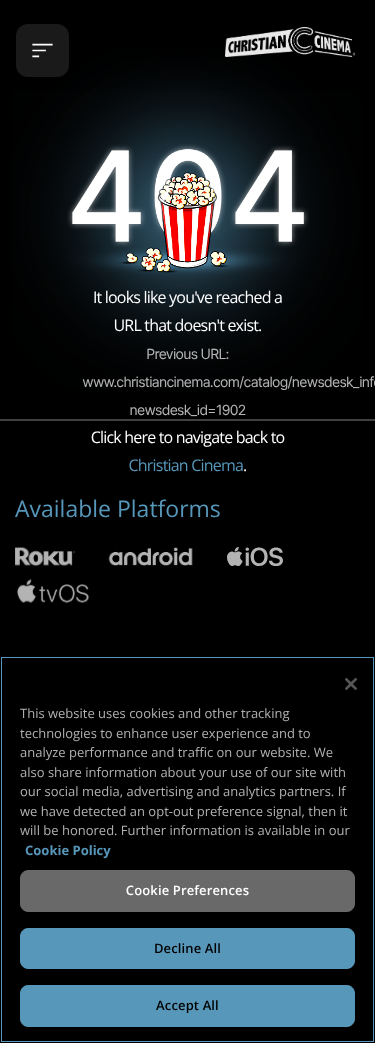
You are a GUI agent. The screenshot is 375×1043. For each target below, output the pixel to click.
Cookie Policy (68, 850)
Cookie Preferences (187, 890)
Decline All (187, 948)
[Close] (351, 684)
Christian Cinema (186, 465)
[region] (187, 849)
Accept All (187, 1005)
